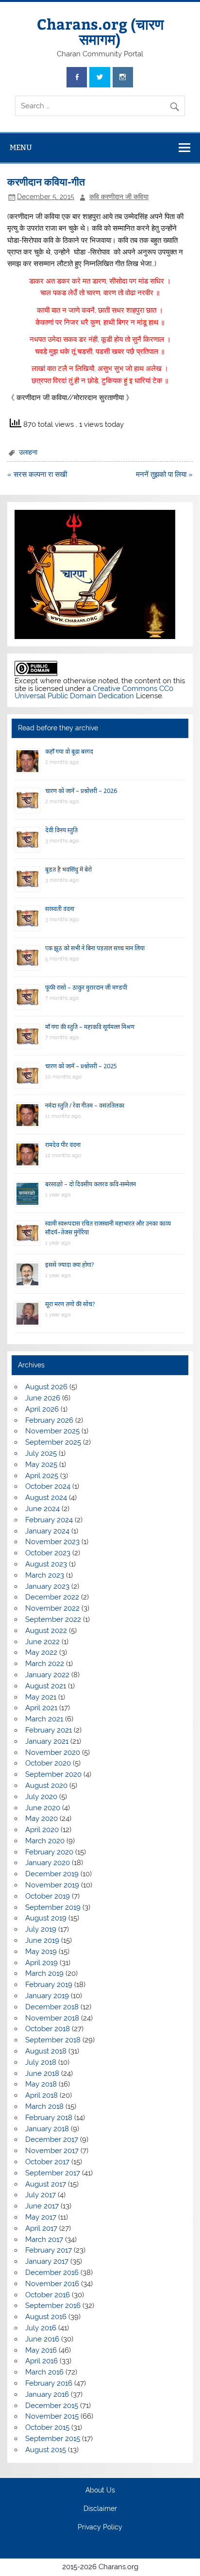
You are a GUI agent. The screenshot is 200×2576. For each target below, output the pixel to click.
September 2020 (53, 1774)
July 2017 (41, 2195)
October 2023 (48, 1553)
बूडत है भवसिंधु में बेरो (68, 869)
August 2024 (46, 1498)
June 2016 (42, 2339)
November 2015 (52, 2416)
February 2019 (49, 1985)
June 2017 (42, 2206)
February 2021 (49, 1730)
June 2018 (42, 2073)
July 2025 (41, 1453)
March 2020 (45, 1841)
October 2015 (47, 2427)
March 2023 (45, 1575)
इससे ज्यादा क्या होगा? (69, 1265)
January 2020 (48, 1863)
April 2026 (42, 1409)
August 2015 (46, 2450)
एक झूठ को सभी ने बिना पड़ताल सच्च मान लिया (95, 948)
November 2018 (52, 2018)
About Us (100, 2491)
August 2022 (46, 1631)
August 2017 (46, 2184)
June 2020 (43, 1808)
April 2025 (42, 1476)
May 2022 (41, 1652)
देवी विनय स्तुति (61, 830)
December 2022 (52, 1597)
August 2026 (46, 1387)
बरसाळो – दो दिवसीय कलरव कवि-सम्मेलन (91, 1184)
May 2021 (41, 1697)
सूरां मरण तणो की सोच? (70, 1304)
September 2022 (53, 1619)
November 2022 (52, 1608)
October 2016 (48, 2295)
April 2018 (42, 2095)
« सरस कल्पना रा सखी (37, 474)
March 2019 (44, 1973)
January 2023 (47, 1586)
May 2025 (41, 1465)
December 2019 (52, 1874)
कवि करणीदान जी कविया (119, 197)
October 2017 (47, 2162)
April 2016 (42, 2361)
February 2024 (49, 1520)
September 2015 (53, 2439)
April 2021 (41, 1708)
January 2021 (47, 1741)
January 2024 (47, 1531)
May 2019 (41, 1952)
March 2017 (44, 2239)
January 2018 (47, 2129)
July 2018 (41, 2062)
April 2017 (41, 2228)
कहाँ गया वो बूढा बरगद (69, 751)
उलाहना (28, 452)
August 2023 (46, 1564)
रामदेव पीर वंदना (63, 1145)
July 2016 (41, 2328)
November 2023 (52, 1542)
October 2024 (48, 1486)
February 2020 (49, 1852)
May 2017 (41, 2217)
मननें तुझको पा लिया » (164, 474)
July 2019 (41, 1929)
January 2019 (47, 1996)
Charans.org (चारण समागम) (100, 31)
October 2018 (48, 2029)
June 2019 (42, 1940)
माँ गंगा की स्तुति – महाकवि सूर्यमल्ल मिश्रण (90, 1027)
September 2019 (53, 1907)
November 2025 (52, 1431)
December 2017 (52, 2139)
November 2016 (52, 2284)
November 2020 (53, 1752)
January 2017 (47, 2261)
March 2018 (44, 2106)
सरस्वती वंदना (60, 909)
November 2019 (52, 1885)
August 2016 (46, 2317)
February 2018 (49, 2118)
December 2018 (52, 2007)
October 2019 (48, 1896)
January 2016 (47, 2394)
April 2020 (42, 1830)
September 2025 (53, 1442)
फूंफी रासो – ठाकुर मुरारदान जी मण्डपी (86, 987)
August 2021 (46, 1686)
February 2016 (49, 2383)
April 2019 (42, 1963)
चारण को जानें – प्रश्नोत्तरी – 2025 (81, 1066)
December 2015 (52, 2406)
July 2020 (41, 1797)
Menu (21, 147)
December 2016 (52, 2273)
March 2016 (44, 2372)
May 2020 (42, 1818)
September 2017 (53, 2173)
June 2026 (43, 1398)
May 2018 (41, 2084)
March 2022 (45, 1664)
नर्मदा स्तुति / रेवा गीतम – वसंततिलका (85, 1105)
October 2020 (48, 1763)
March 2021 (44, 1719)
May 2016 (41, 2350)
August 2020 (46, 1785)
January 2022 (47, 1675)
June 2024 (42, 1509)
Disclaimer (100, 2509)
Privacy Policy (100, 2527)
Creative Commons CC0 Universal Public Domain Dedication (94, 692)
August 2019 (46, 1918)
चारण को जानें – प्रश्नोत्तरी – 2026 (81, 791)
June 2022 (42, 1642)
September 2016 (53, 2306)
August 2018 (46, 2051)
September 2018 (53, 2040)
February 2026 (49, 1420)
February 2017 (49, 2250)
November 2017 (52, 2151)
